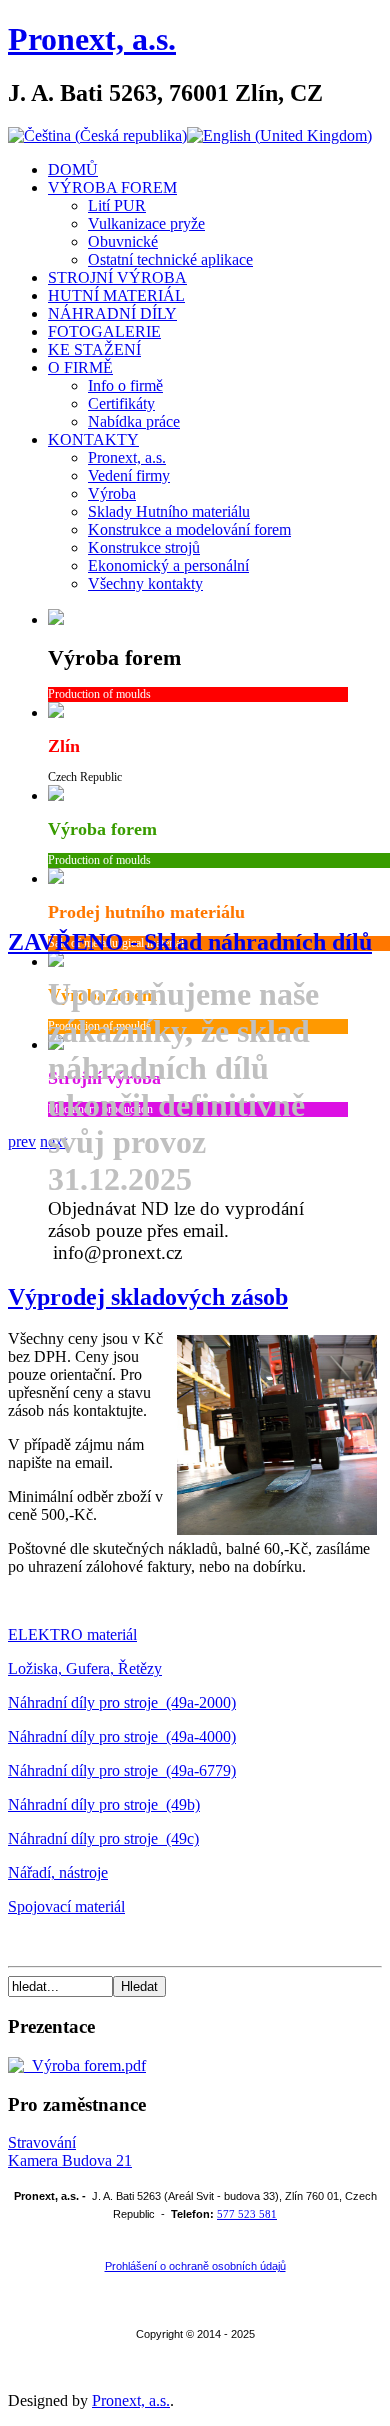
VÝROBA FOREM (112, 187)
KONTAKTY (93, 439)
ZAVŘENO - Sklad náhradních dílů (190, 942)
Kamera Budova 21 (70, 2160)
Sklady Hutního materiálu (169, 511)
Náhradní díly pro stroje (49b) (104, 1804)
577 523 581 (247, 2214)
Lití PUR (117, 205)
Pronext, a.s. (92, 39)
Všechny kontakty (145, 583)
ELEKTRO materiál (72, 1634)
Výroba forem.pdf (85, 2065)
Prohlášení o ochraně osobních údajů (195, 2266)
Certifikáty (121, 403)
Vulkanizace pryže (146, 223)
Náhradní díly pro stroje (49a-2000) (122, 1702)
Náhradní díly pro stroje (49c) (103, 1838)
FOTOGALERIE (104, 331)
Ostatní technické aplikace (170, 259)
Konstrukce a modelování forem (189, 529)
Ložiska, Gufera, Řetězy (85, 1668)
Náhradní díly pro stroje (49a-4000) (122, 1736)
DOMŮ (73, 169)
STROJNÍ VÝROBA (117, 277)
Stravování (42, 2142)
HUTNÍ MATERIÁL (116, 295)
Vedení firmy (129, 475)
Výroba (112, 493)
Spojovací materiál (66, 1906)
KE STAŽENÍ (94, 349)
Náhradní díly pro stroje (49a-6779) (122, 1770)
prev (22, 1141)
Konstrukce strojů (144, 547)
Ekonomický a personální (168, 565)
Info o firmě (125, 385)
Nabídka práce (134, 421)
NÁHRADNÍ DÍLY (112, 313)
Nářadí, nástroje (58, 1872)
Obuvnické (123, 241)
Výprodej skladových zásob (148, 1297)
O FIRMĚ (80, 367)
